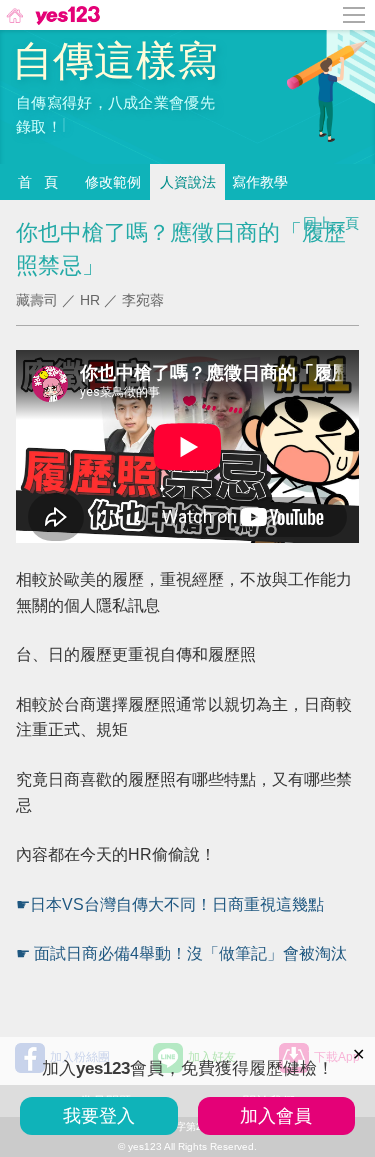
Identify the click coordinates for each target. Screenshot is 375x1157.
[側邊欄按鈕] (355, 15)
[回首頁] (51, 15)
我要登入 (99, 1116)
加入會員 (276, 1116)
